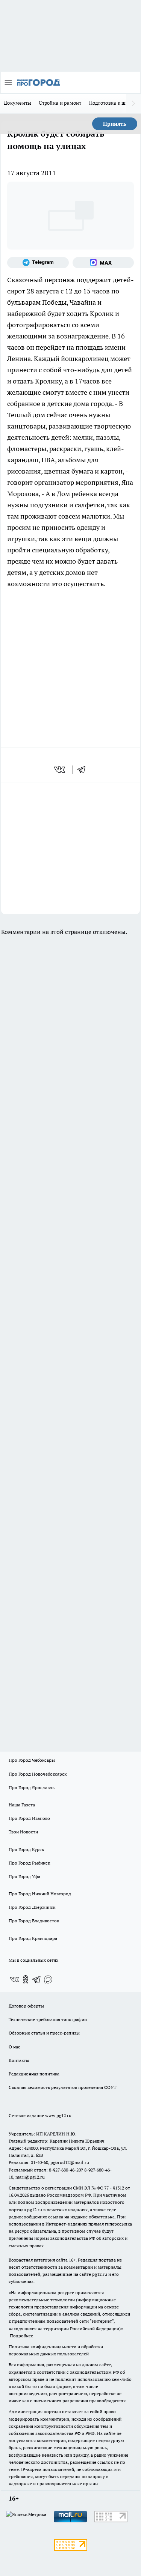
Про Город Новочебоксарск (38, 1774)
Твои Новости (23, 1832)
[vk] (60, 770)
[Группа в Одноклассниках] (26, 1979)
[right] (133, 104)
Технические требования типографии (48, 2019)
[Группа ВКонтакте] (14, 1979)
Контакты (19, 2060)
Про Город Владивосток (34, 1921)
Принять (115, 124)
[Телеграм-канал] (38, 263)
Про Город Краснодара (33, 1938)
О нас (14, 2047)
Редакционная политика (34, 2074)
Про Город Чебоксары (32, 1760)
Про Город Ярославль (32, 1787)
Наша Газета (22, 1805)
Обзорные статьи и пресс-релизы (44, 2033)
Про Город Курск (26, 1849)
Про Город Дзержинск (32, 1907)
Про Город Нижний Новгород (40, 1894)
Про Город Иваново (29, 1818)
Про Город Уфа (24, 1876)
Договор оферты (26, 2006)
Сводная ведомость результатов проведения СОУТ (62, 2087)
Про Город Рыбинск (29, 1863)
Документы (17, 103)
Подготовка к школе (113, 103)
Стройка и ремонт (60, 103)
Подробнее (21, 2336)
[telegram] (84, 770)
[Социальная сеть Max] (103, 263)
